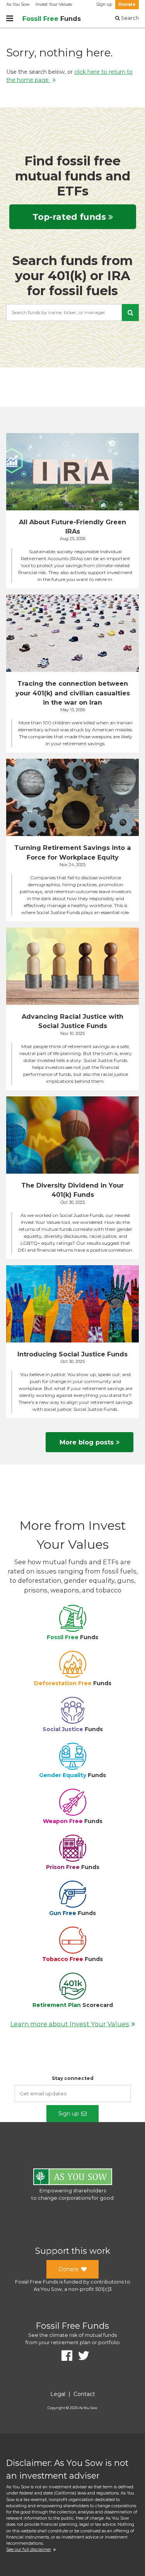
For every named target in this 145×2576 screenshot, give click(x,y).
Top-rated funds (69, 217)
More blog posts (87, 1442)
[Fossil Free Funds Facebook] (64, 2356)
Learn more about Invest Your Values (70, 2024)
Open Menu (10, 19)
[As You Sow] (73, 2178)
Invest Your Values (54, 4)
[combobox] (72, 313)
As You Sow (18, 4)
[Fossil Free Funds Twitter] (81, 2356)
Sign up (104, 4)
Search (129, 18)
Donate (127, 4)
